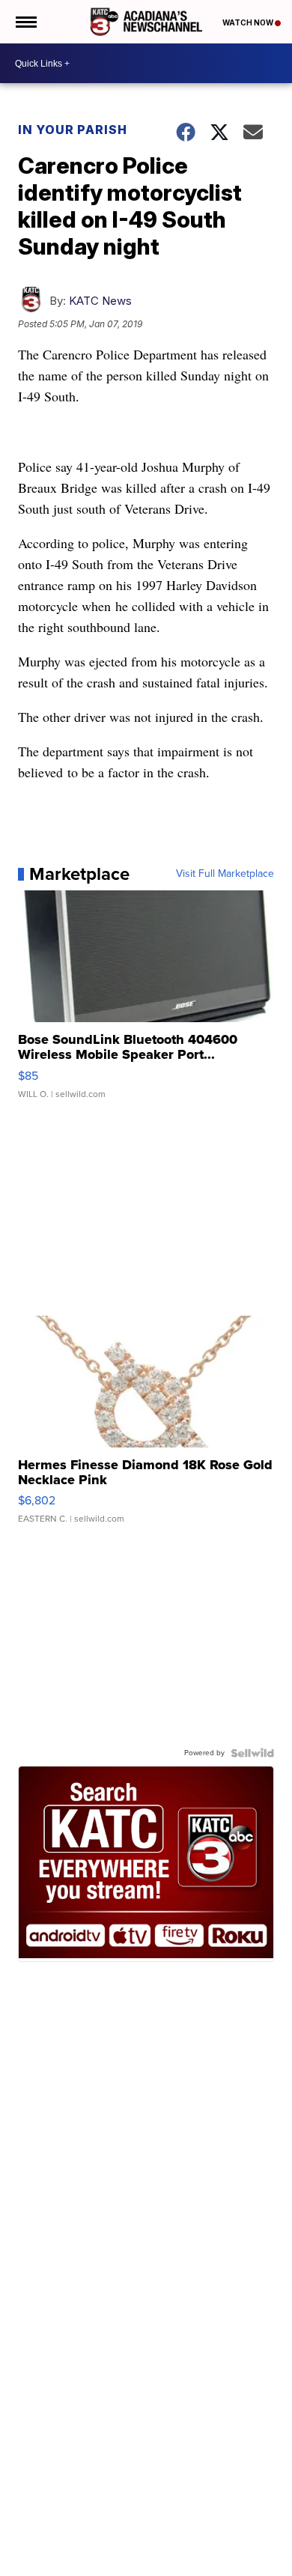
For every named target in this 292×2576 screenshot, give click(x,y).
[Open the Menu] (25, 22)
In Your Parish (73, 130)
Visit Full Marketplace (225, 874)
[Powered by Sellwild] (252, 1753)
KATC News (100, 301)
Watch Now (249, 22)
